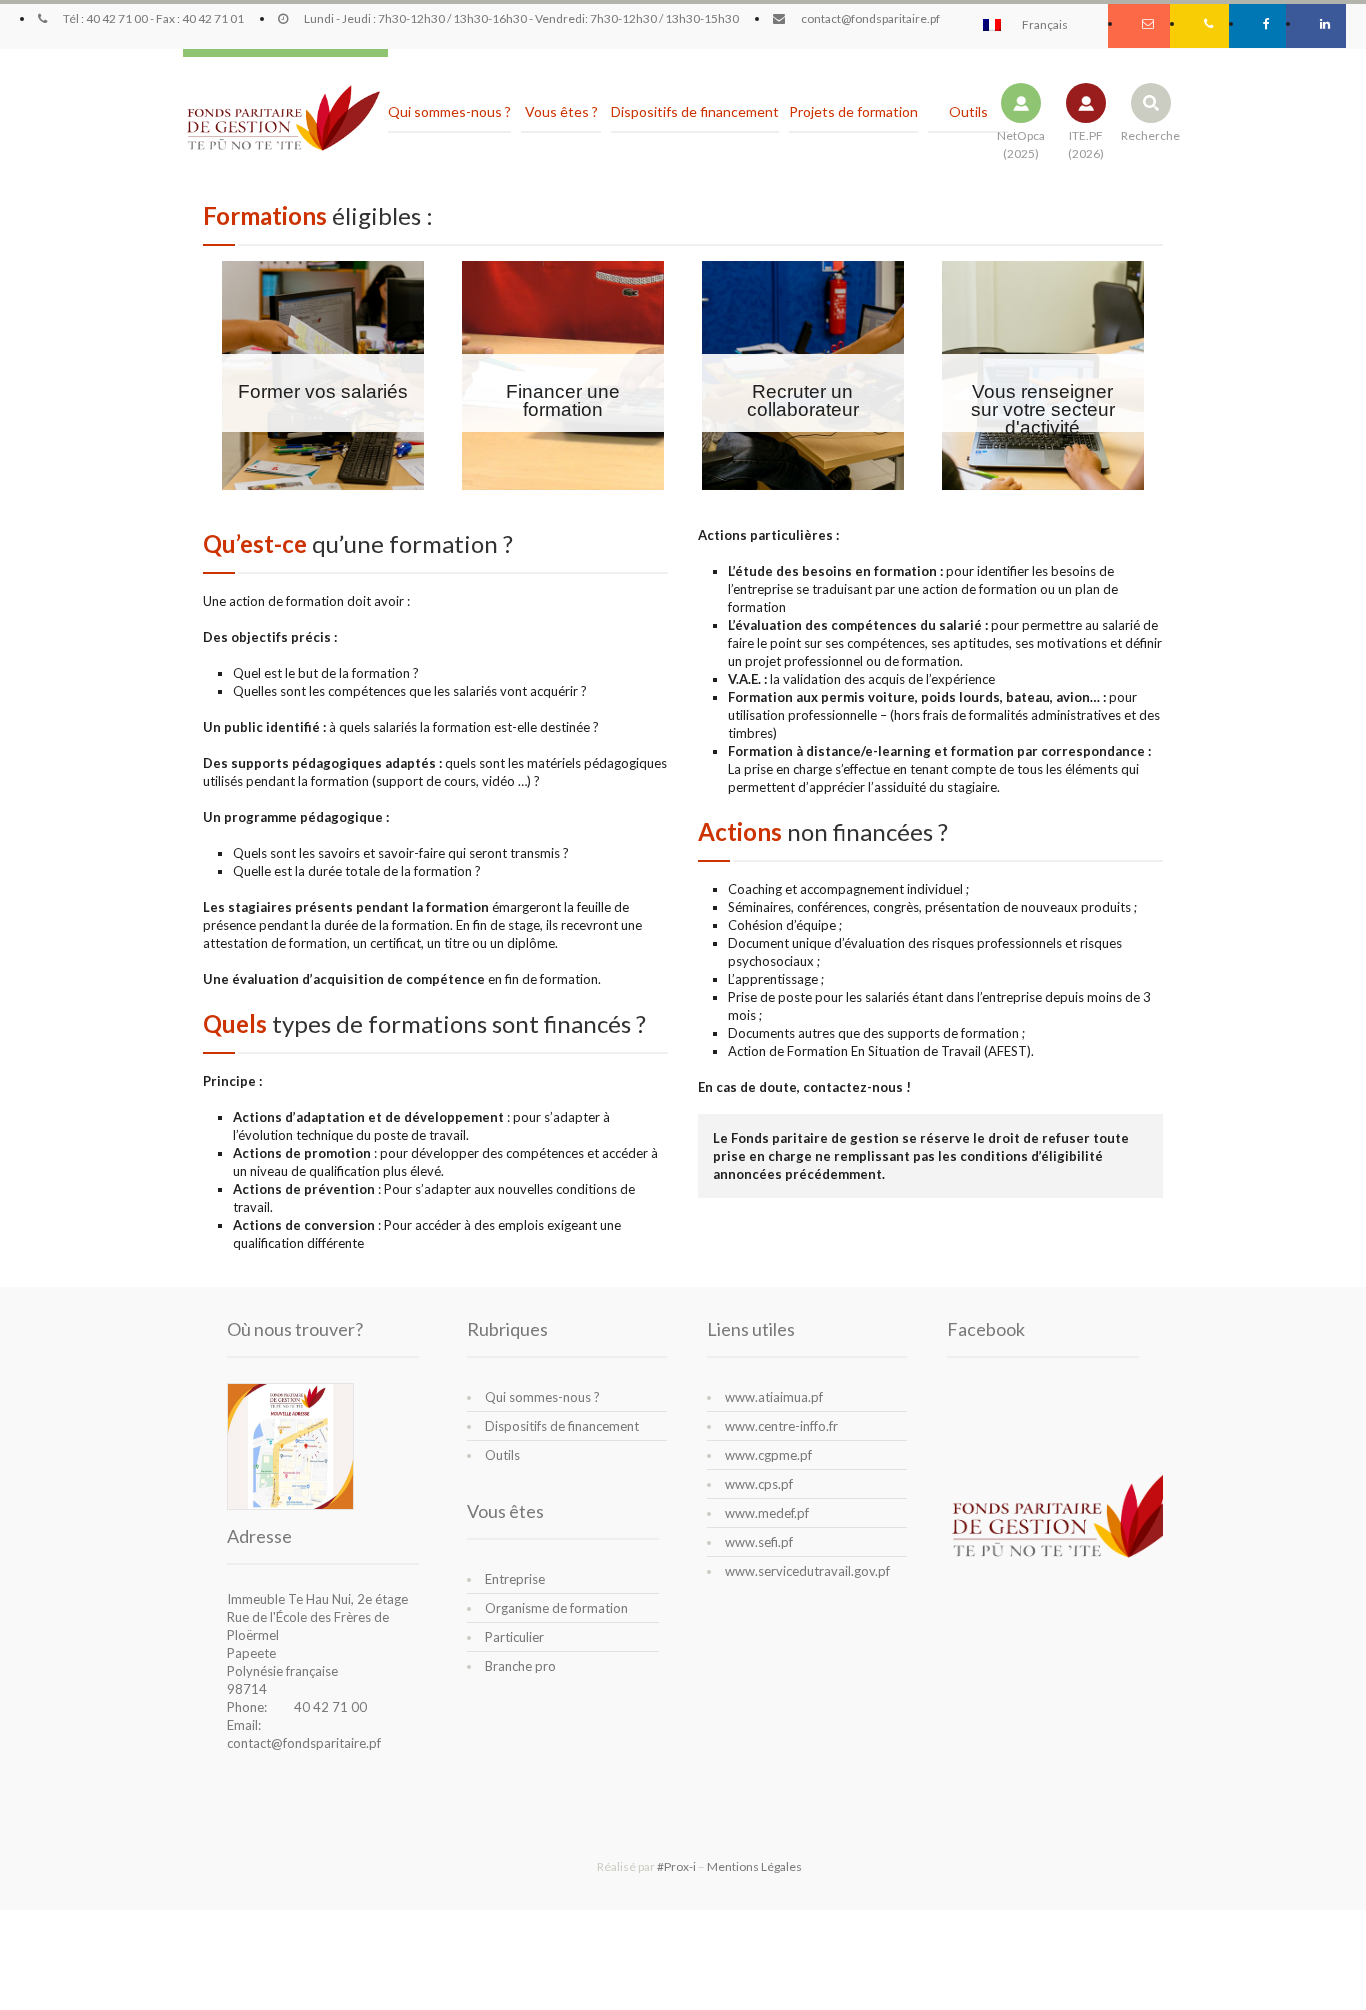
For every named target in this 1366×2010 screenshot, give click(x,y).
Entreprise (515, 1579)
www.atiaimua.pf (774, 1397)
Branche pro (520, 1666)
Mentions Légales (754, 1866)
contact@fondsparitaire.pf (304, 1743)
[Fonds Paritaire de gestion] (283, 119)
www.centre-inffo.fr (781, 1426)
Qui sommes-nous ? (542, 1397)
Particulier (514, 1637)
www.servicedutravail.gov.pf (807, 1571)
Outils (502, 1455)
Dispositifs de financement (562, 1426)
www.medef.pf (767, 1513)
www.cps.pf (759, 1484)
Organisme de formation (556, 1608)
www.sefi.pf (759, 1542)
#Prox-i (676, 1866)
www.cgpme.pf (768, 1455)
